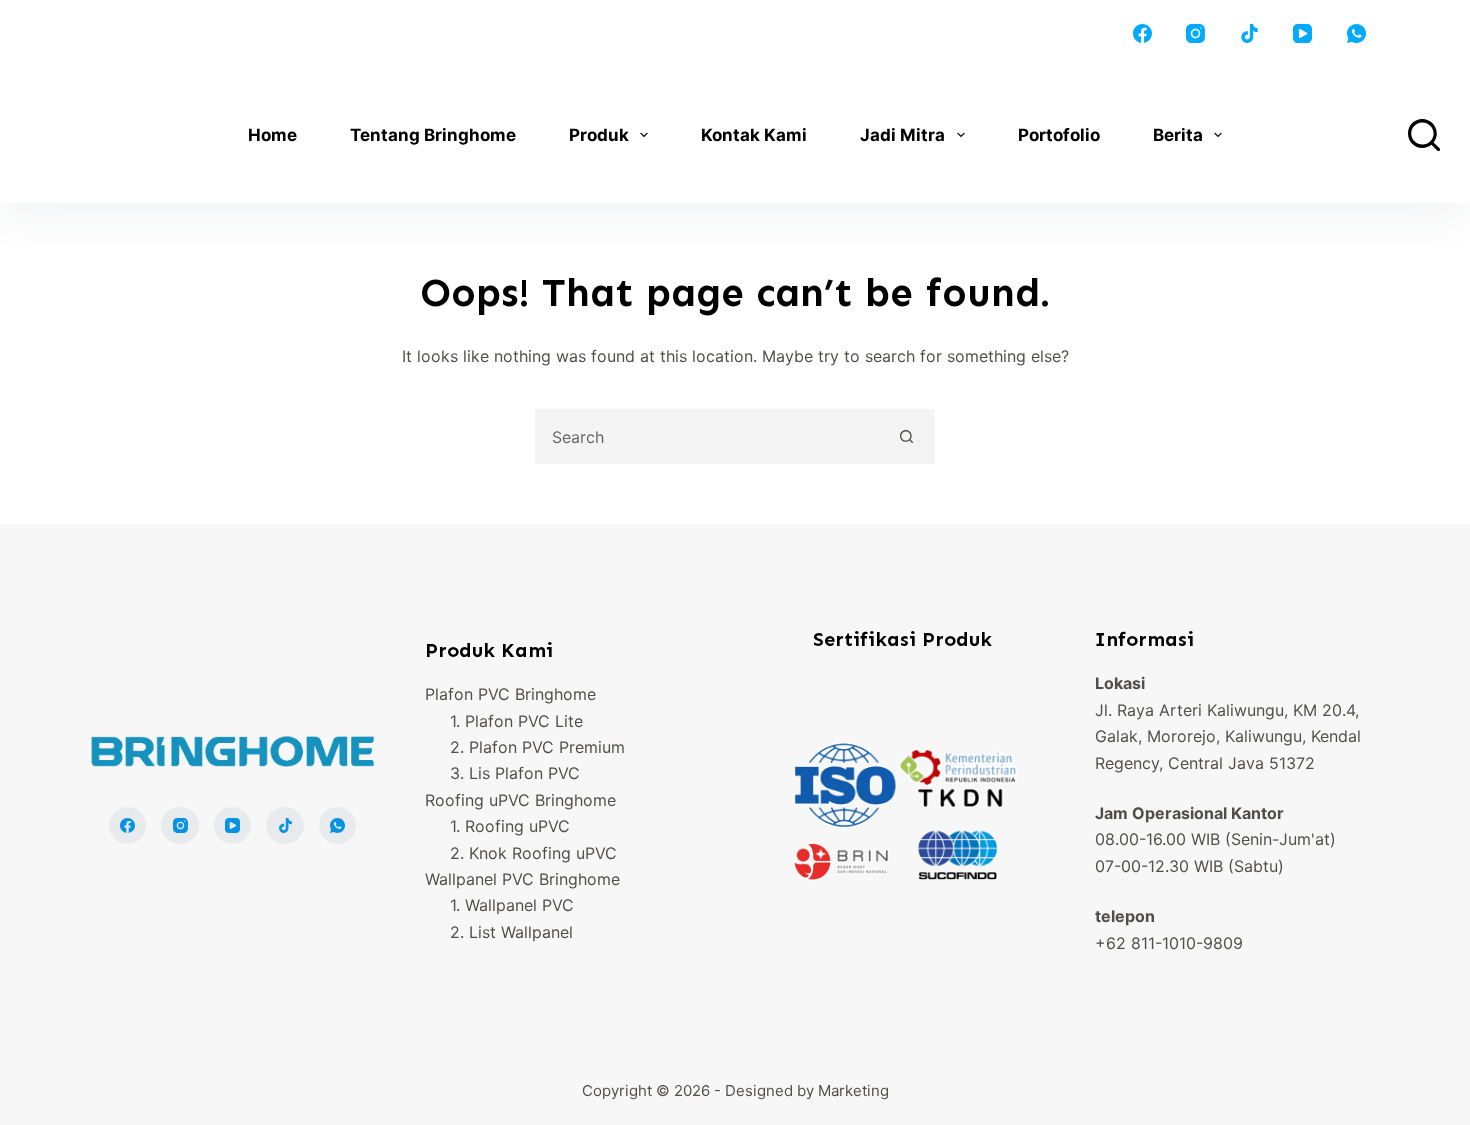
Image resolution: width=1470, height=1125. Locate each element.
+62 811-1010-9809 (1169, 943)
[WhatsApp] (1357, 34)
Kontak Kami (754, 135)
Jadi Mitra (902, 135)
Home (272, 135)
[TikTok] (1250, 34)
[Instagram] (1196, 34)
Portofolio (1059, 135)
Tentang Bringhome (433, 135)
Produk (599, 135)
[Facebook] (1143, 34)
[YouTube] (1303, 34)
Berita (1178, 135)
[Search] (1424, 135)
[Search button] (907, 436)
